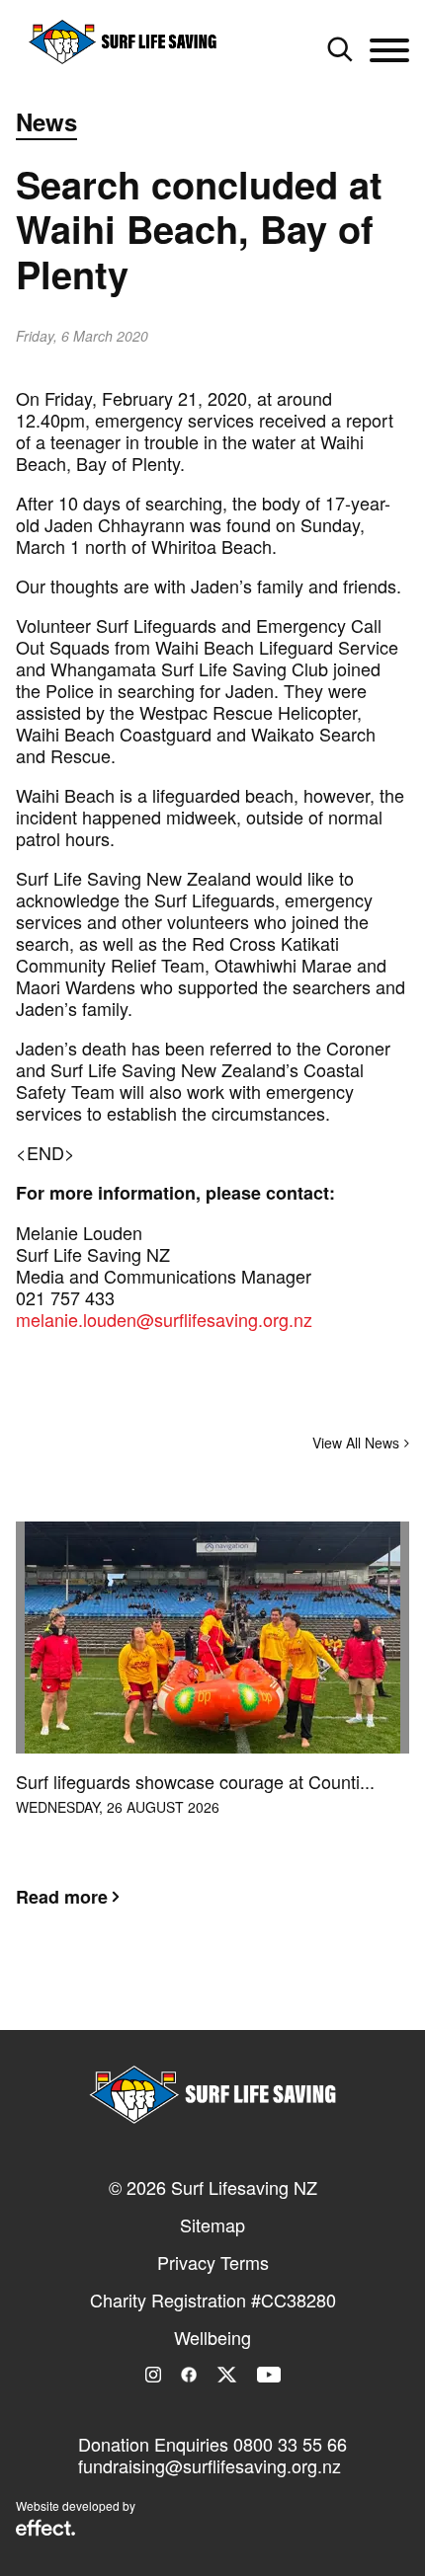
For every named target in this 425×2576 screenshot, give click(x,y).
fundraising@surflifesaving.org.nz (210, 2465)
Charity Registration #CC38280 (213, 2300)
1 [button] (183, 1993)
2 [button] (212, 1993)
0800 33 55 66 (290, 2444)
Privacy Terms (213, 2262)
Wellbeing (212, 2337)
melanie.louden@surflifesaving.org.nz (164, 1319)
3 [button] (242, 1993)
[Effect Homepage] (45, 2530)
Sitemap (212, 2225)
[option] (212, 1730)
